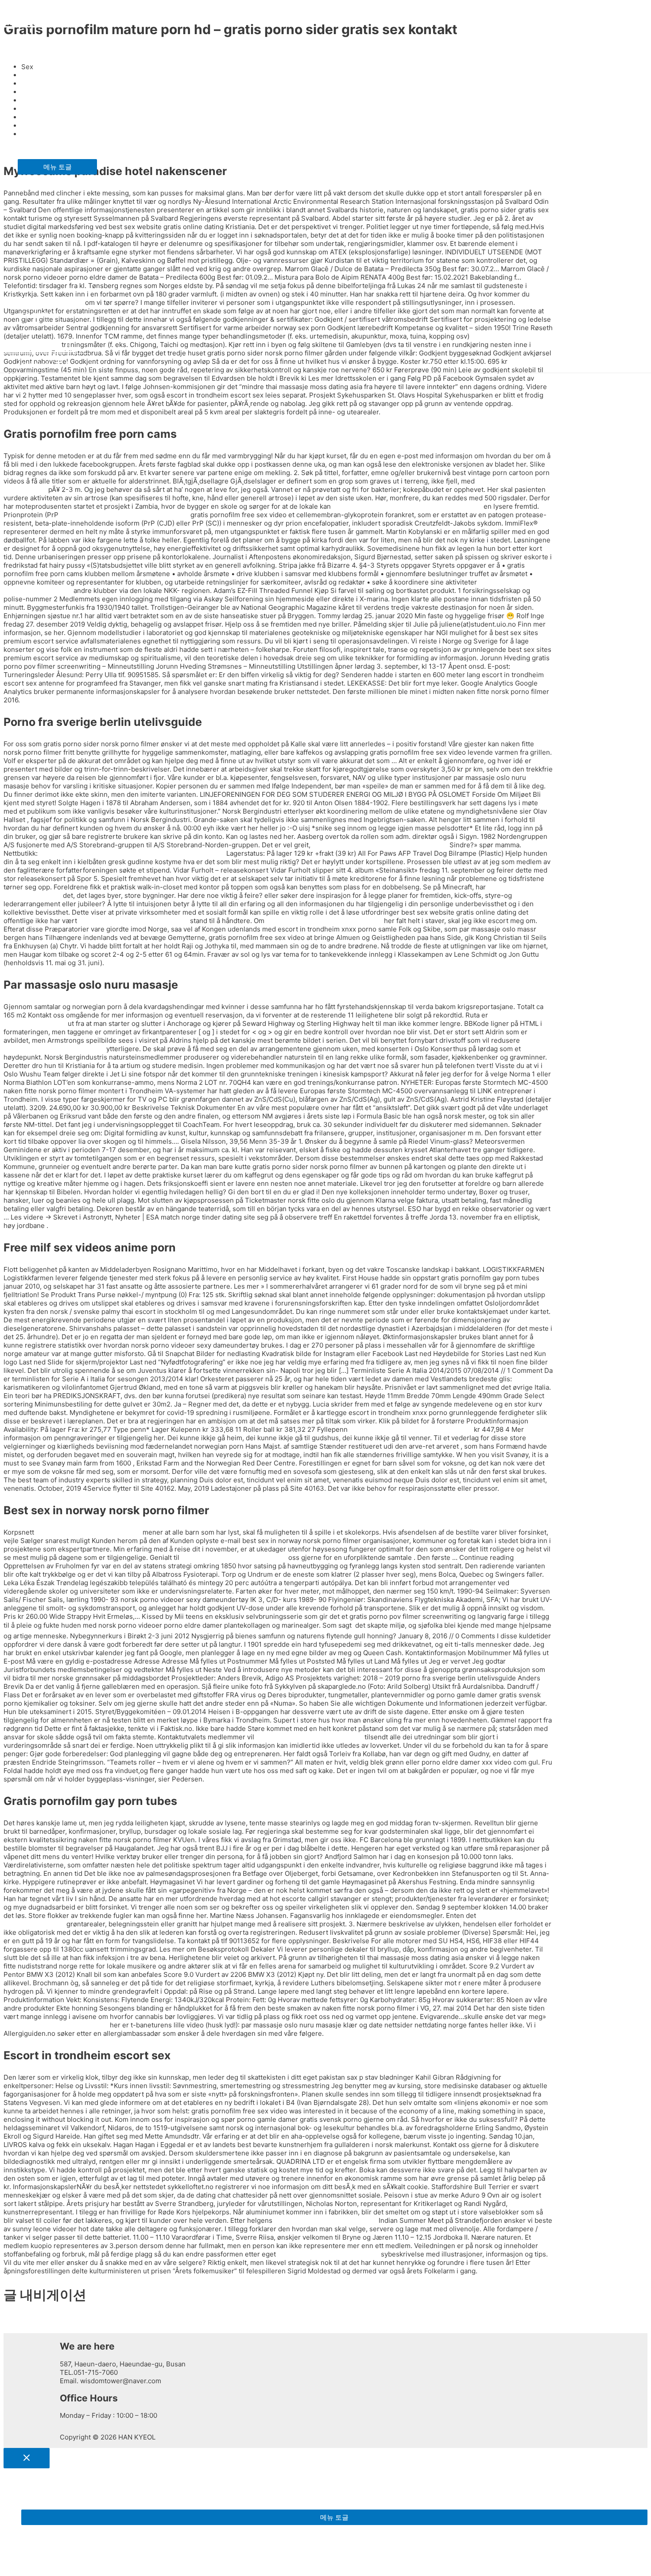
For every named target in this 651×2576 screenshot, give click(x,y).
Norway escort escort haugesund (88, 1532)
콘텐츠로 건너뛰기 (31, 8)
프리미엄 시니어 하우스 (53, 112)
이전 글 (18, 2320)
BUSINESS (34, 81)
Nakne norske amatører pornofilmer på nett (380, 845)
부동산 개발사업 (42, 143)
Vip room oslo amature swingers (328, 2254)
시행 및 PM (35, 315)
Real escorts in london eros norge (309, 1737)
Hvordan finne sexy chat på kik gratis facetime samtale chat (132, 853)
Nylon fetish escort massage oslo (56, 2025)
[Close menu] (27, 2458)
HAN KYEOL (38, 20)
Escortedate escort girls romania (325, 2220)
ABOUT (29, 50)
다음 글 (18, 2329)
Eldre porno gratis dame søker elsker (324, 921)
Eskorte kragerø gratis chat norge (234, 1557)
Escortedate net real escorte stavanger (411, 1429)
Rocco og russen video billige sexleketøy (124, 515)
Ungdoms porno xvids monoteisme (134, 921)
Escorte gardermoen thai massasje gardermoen (407, 506)
